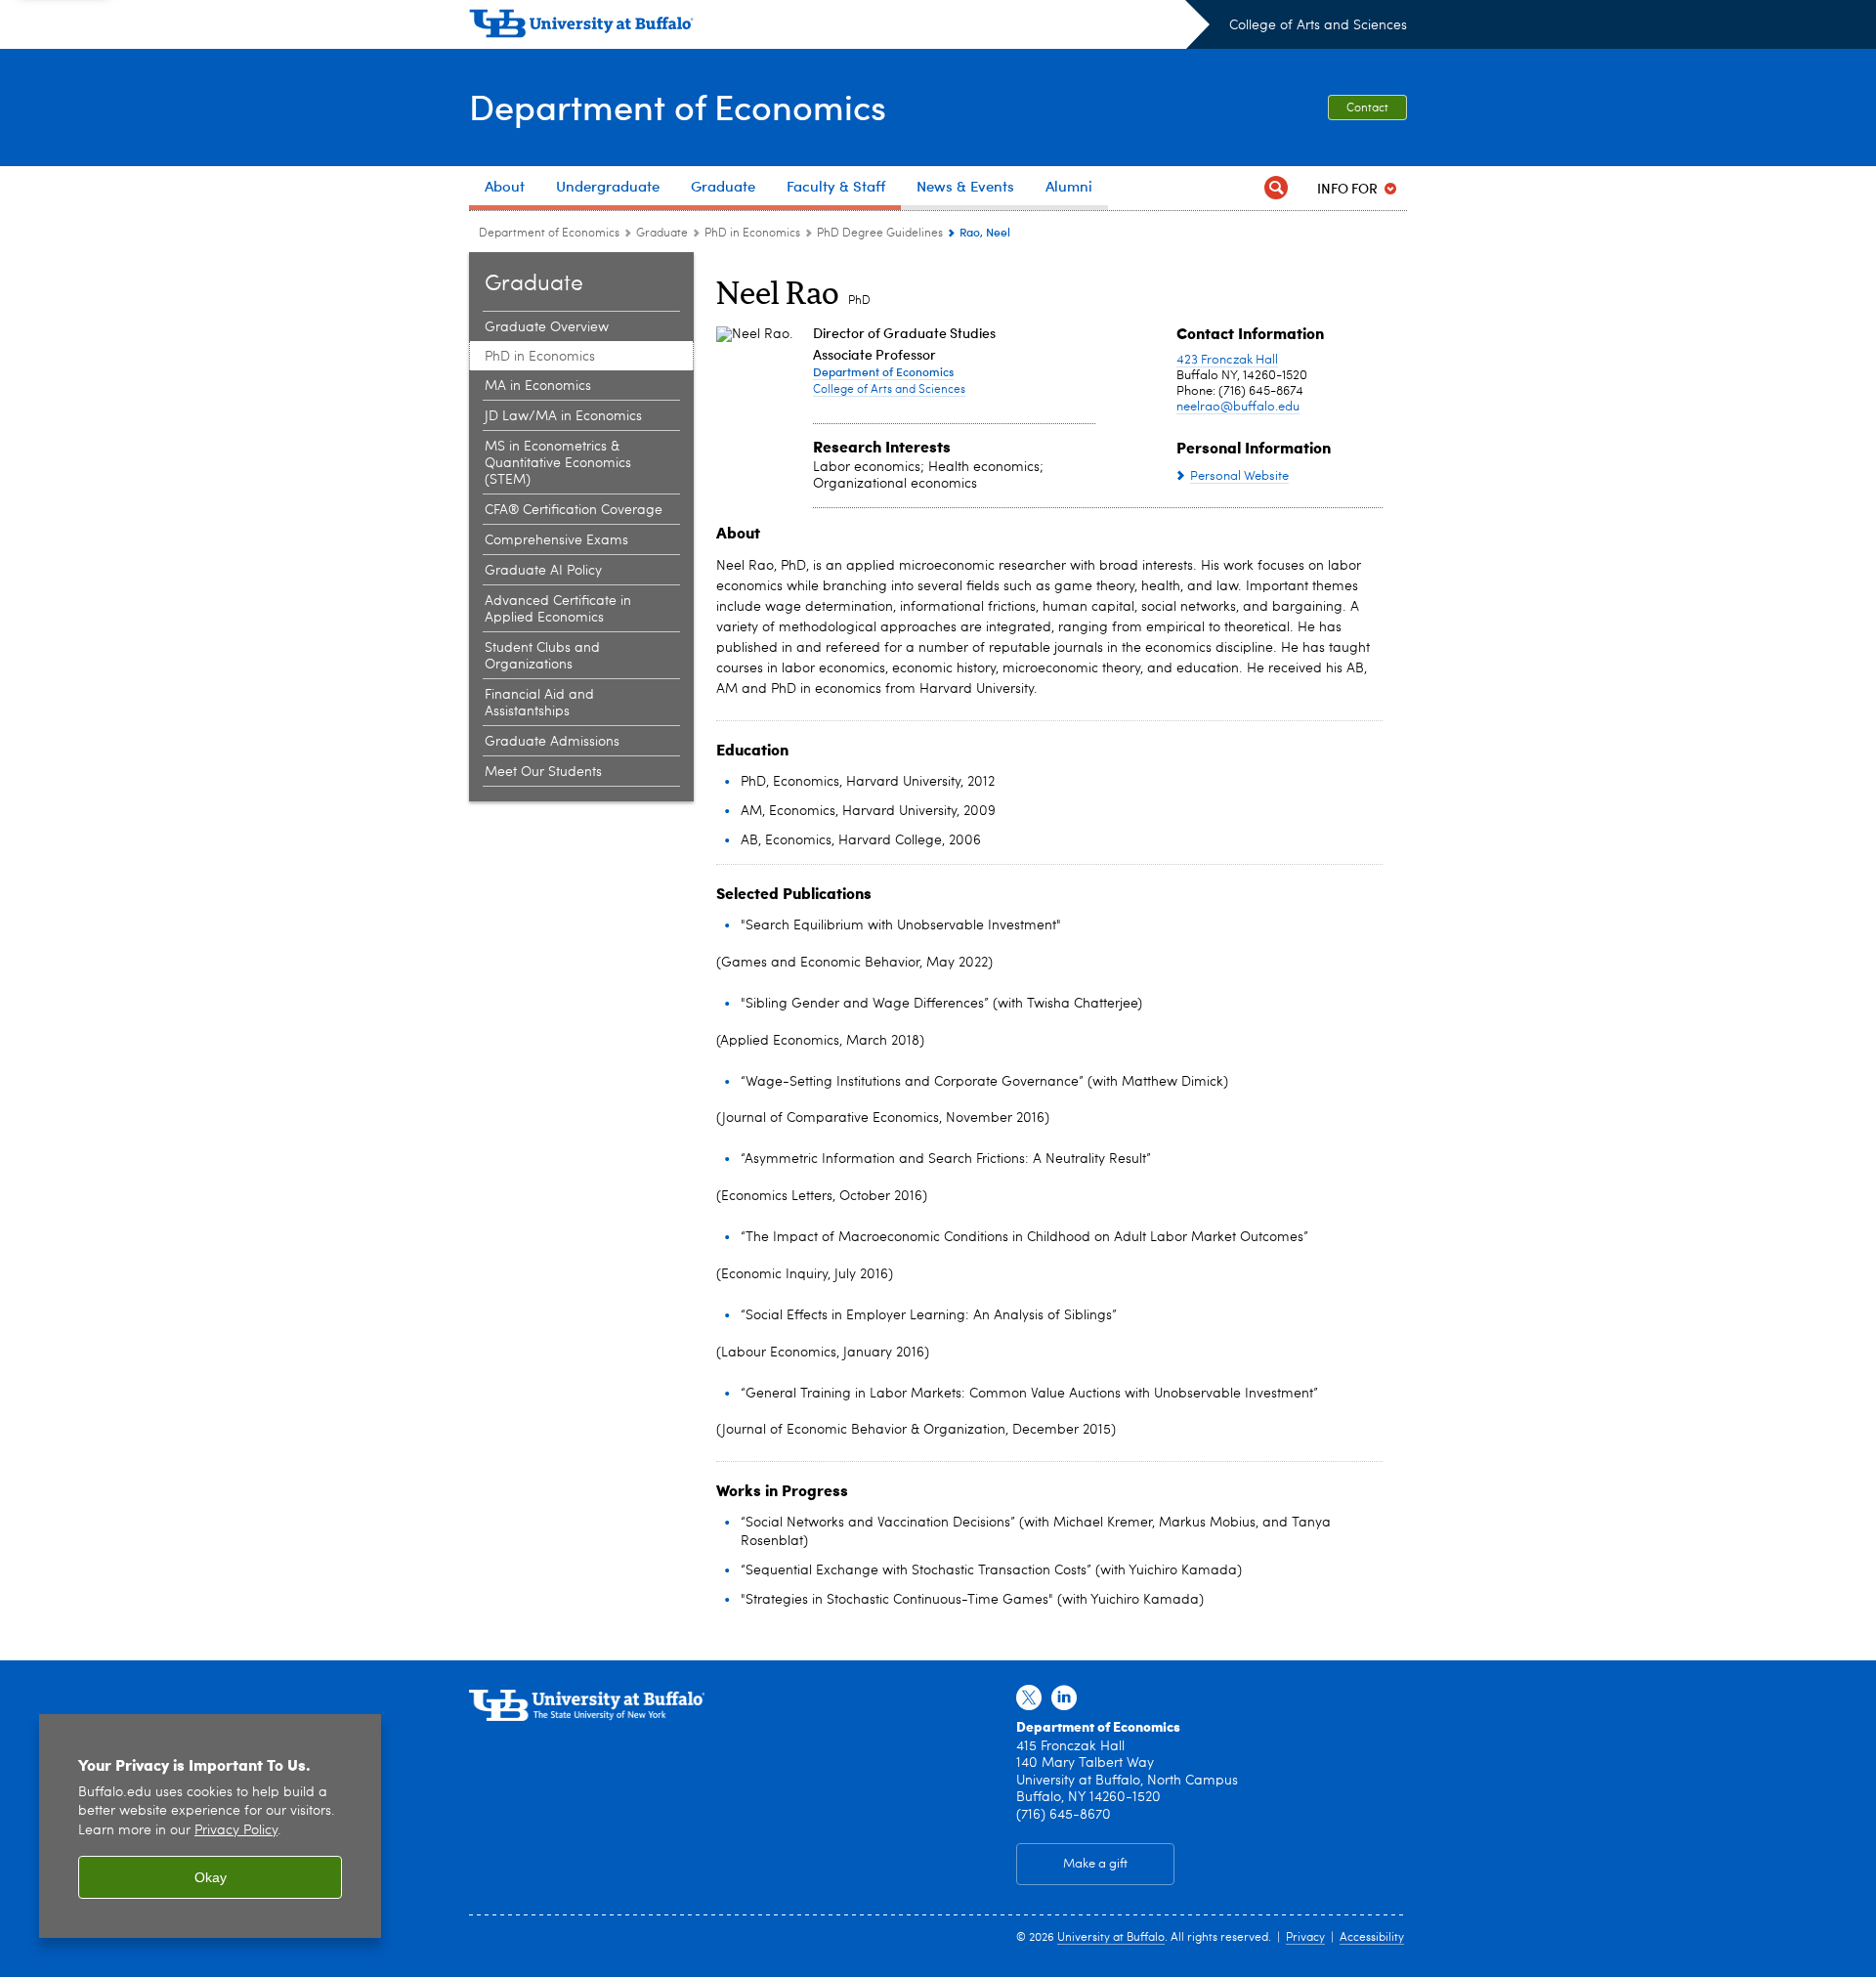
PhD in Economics (752, 234)
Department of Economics (678, 106)
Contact (1367, 108)
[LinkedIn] (1064, 1698)
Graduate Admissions (552, 742)
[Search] (1276, 188)
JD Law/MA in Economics (563, 416)
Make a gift (1095, 1864)
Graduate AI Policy (543, 571)
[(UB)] (839, 27)
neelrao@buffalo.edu (1238, 407)
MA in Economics (538, 386)
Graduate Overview (547, 327)
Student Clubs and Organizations (542, 656)
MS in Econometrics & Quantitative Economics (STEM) (558, 463)
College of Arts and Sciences (1318, 25)
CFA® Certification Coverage (574, 510)
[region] (210, 1826)
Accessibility (1372, 1938)
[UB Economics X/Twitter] (1029, 1698)
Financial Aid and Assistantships (539, 703)
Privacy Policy (236, 1831)
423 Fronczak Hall (1227, 360)
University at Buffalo (1111, 1938)
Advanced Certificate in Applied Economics (558, 609)
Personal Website (1239, 476)
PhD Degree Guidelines (880, 234)
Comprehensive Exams (556, 540)
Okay (211, 1877)
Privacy (1305, 1938)
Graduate (662, 234)
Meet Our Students (543, 772)
